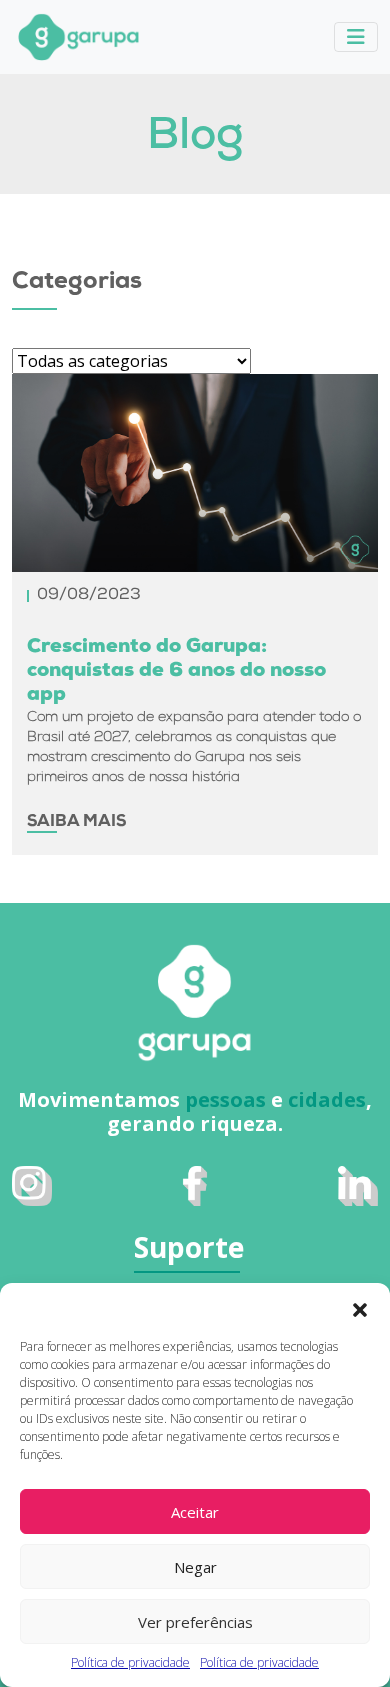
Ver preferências (195, 1622)
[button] (360, 1308)
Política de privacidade (130, 1662)
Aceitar (195, 1512)
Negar (195, 1567)
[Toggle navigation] (356, 37)
